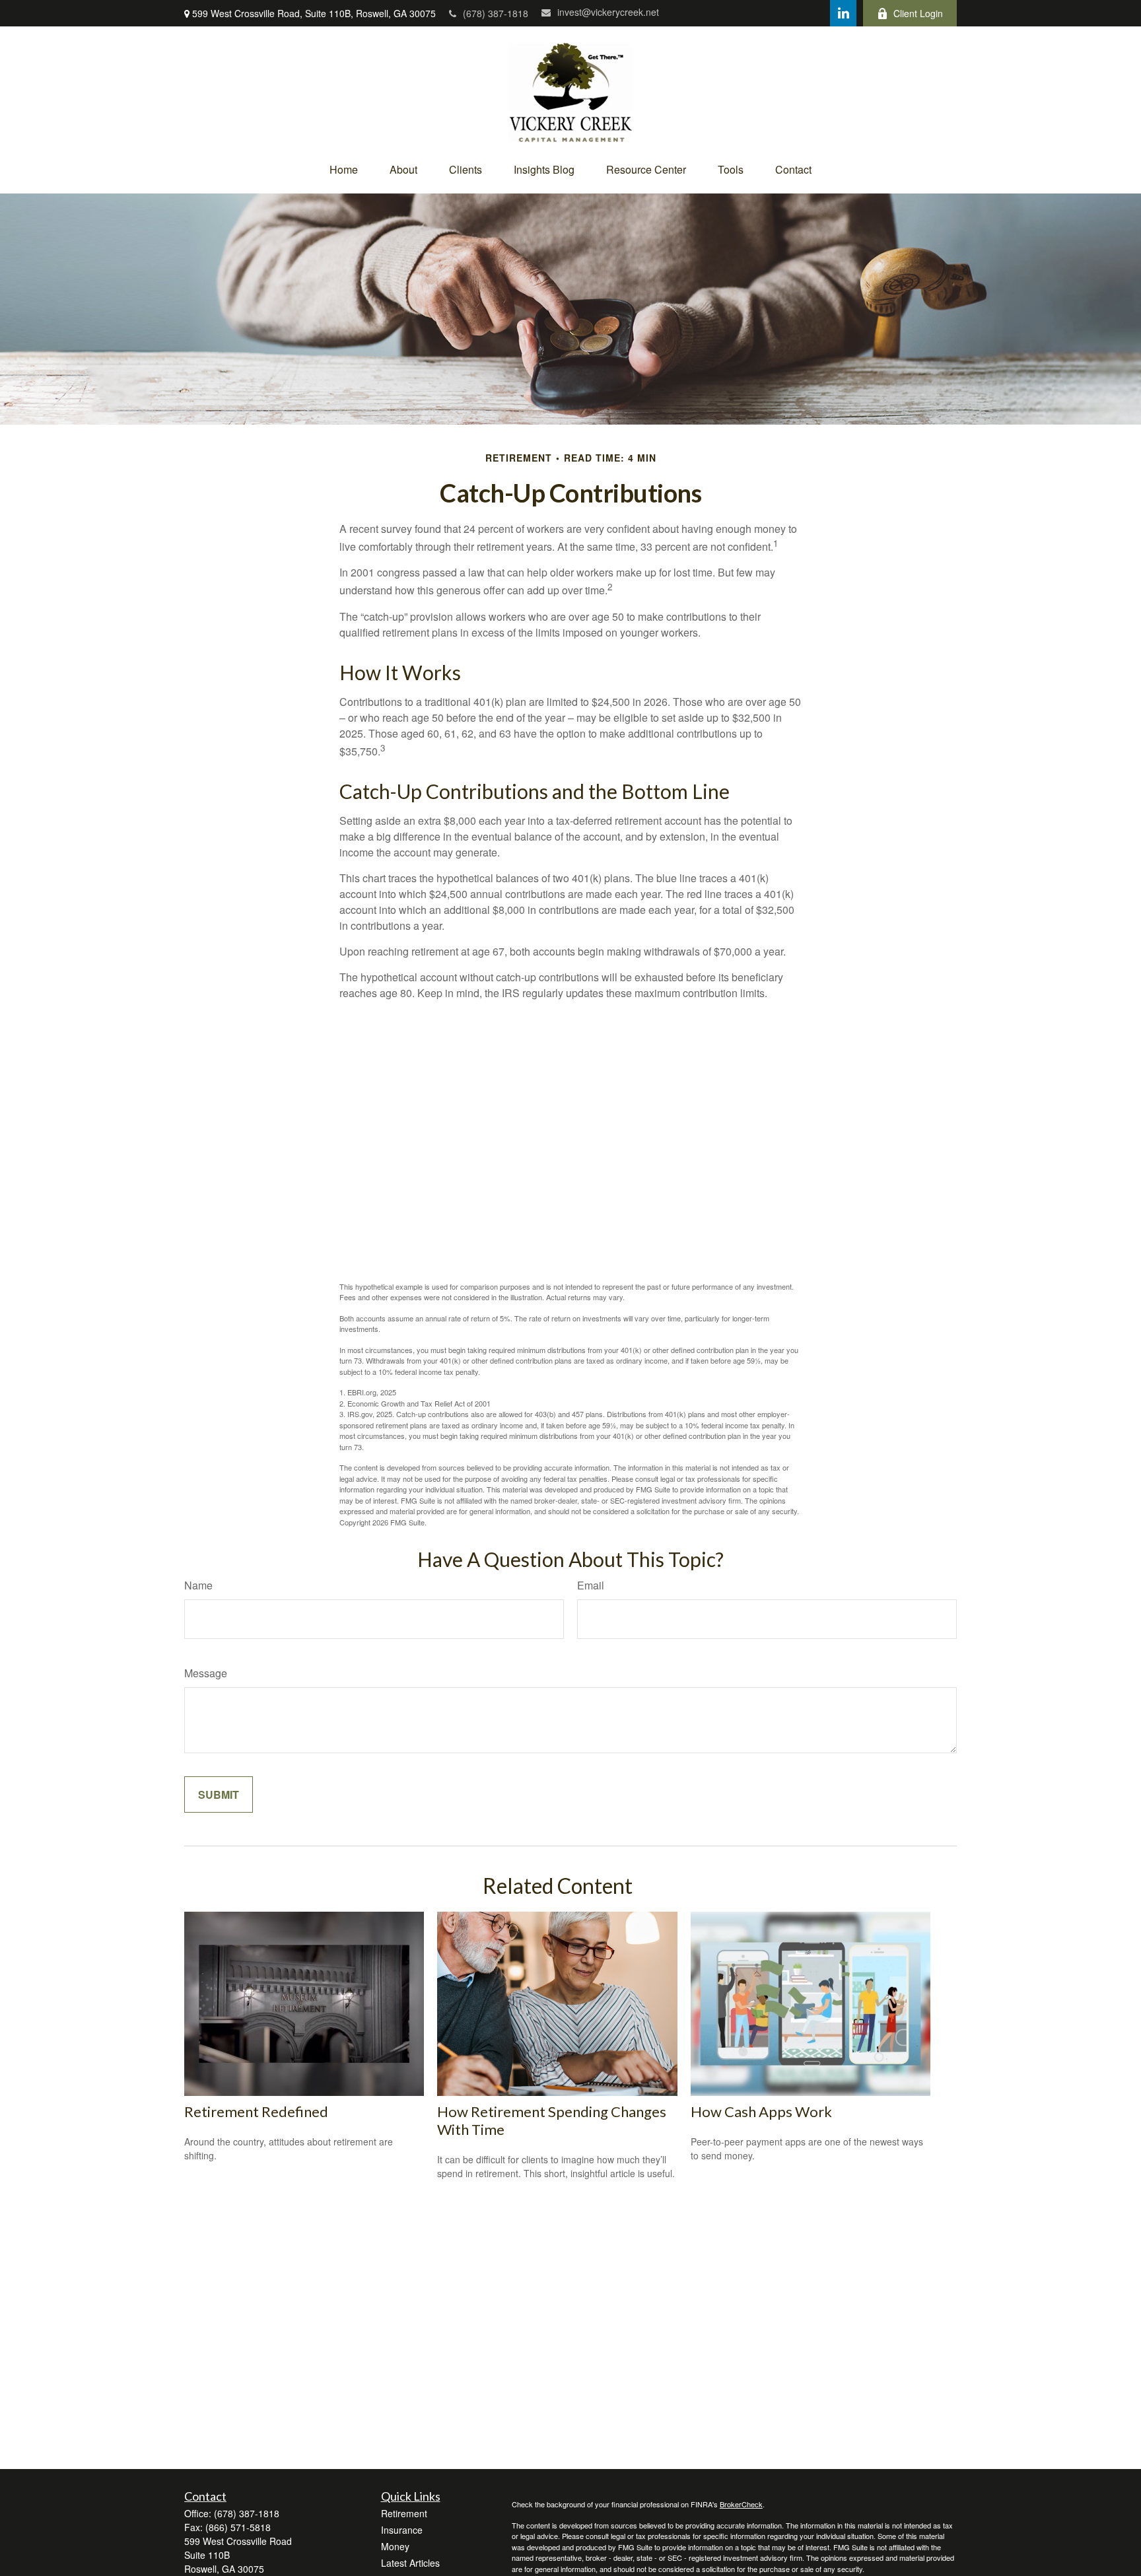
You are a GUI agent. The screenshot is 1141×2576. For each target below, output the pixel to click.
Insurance (402, 2530)
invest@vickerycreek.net (608, 12)
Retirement (404, 2513)
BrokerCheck (741, 2504)
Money (395, 2546)
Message (206, 1673)
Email (591, 1585)
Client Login (918, 13)
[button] (344, 169)
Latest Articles (410, 2563)
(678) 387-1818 (496, 13)
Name (198, 1585)
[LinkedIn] (843, 13)
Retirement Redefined (256, 2111)
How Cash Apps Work (761, 2111)
